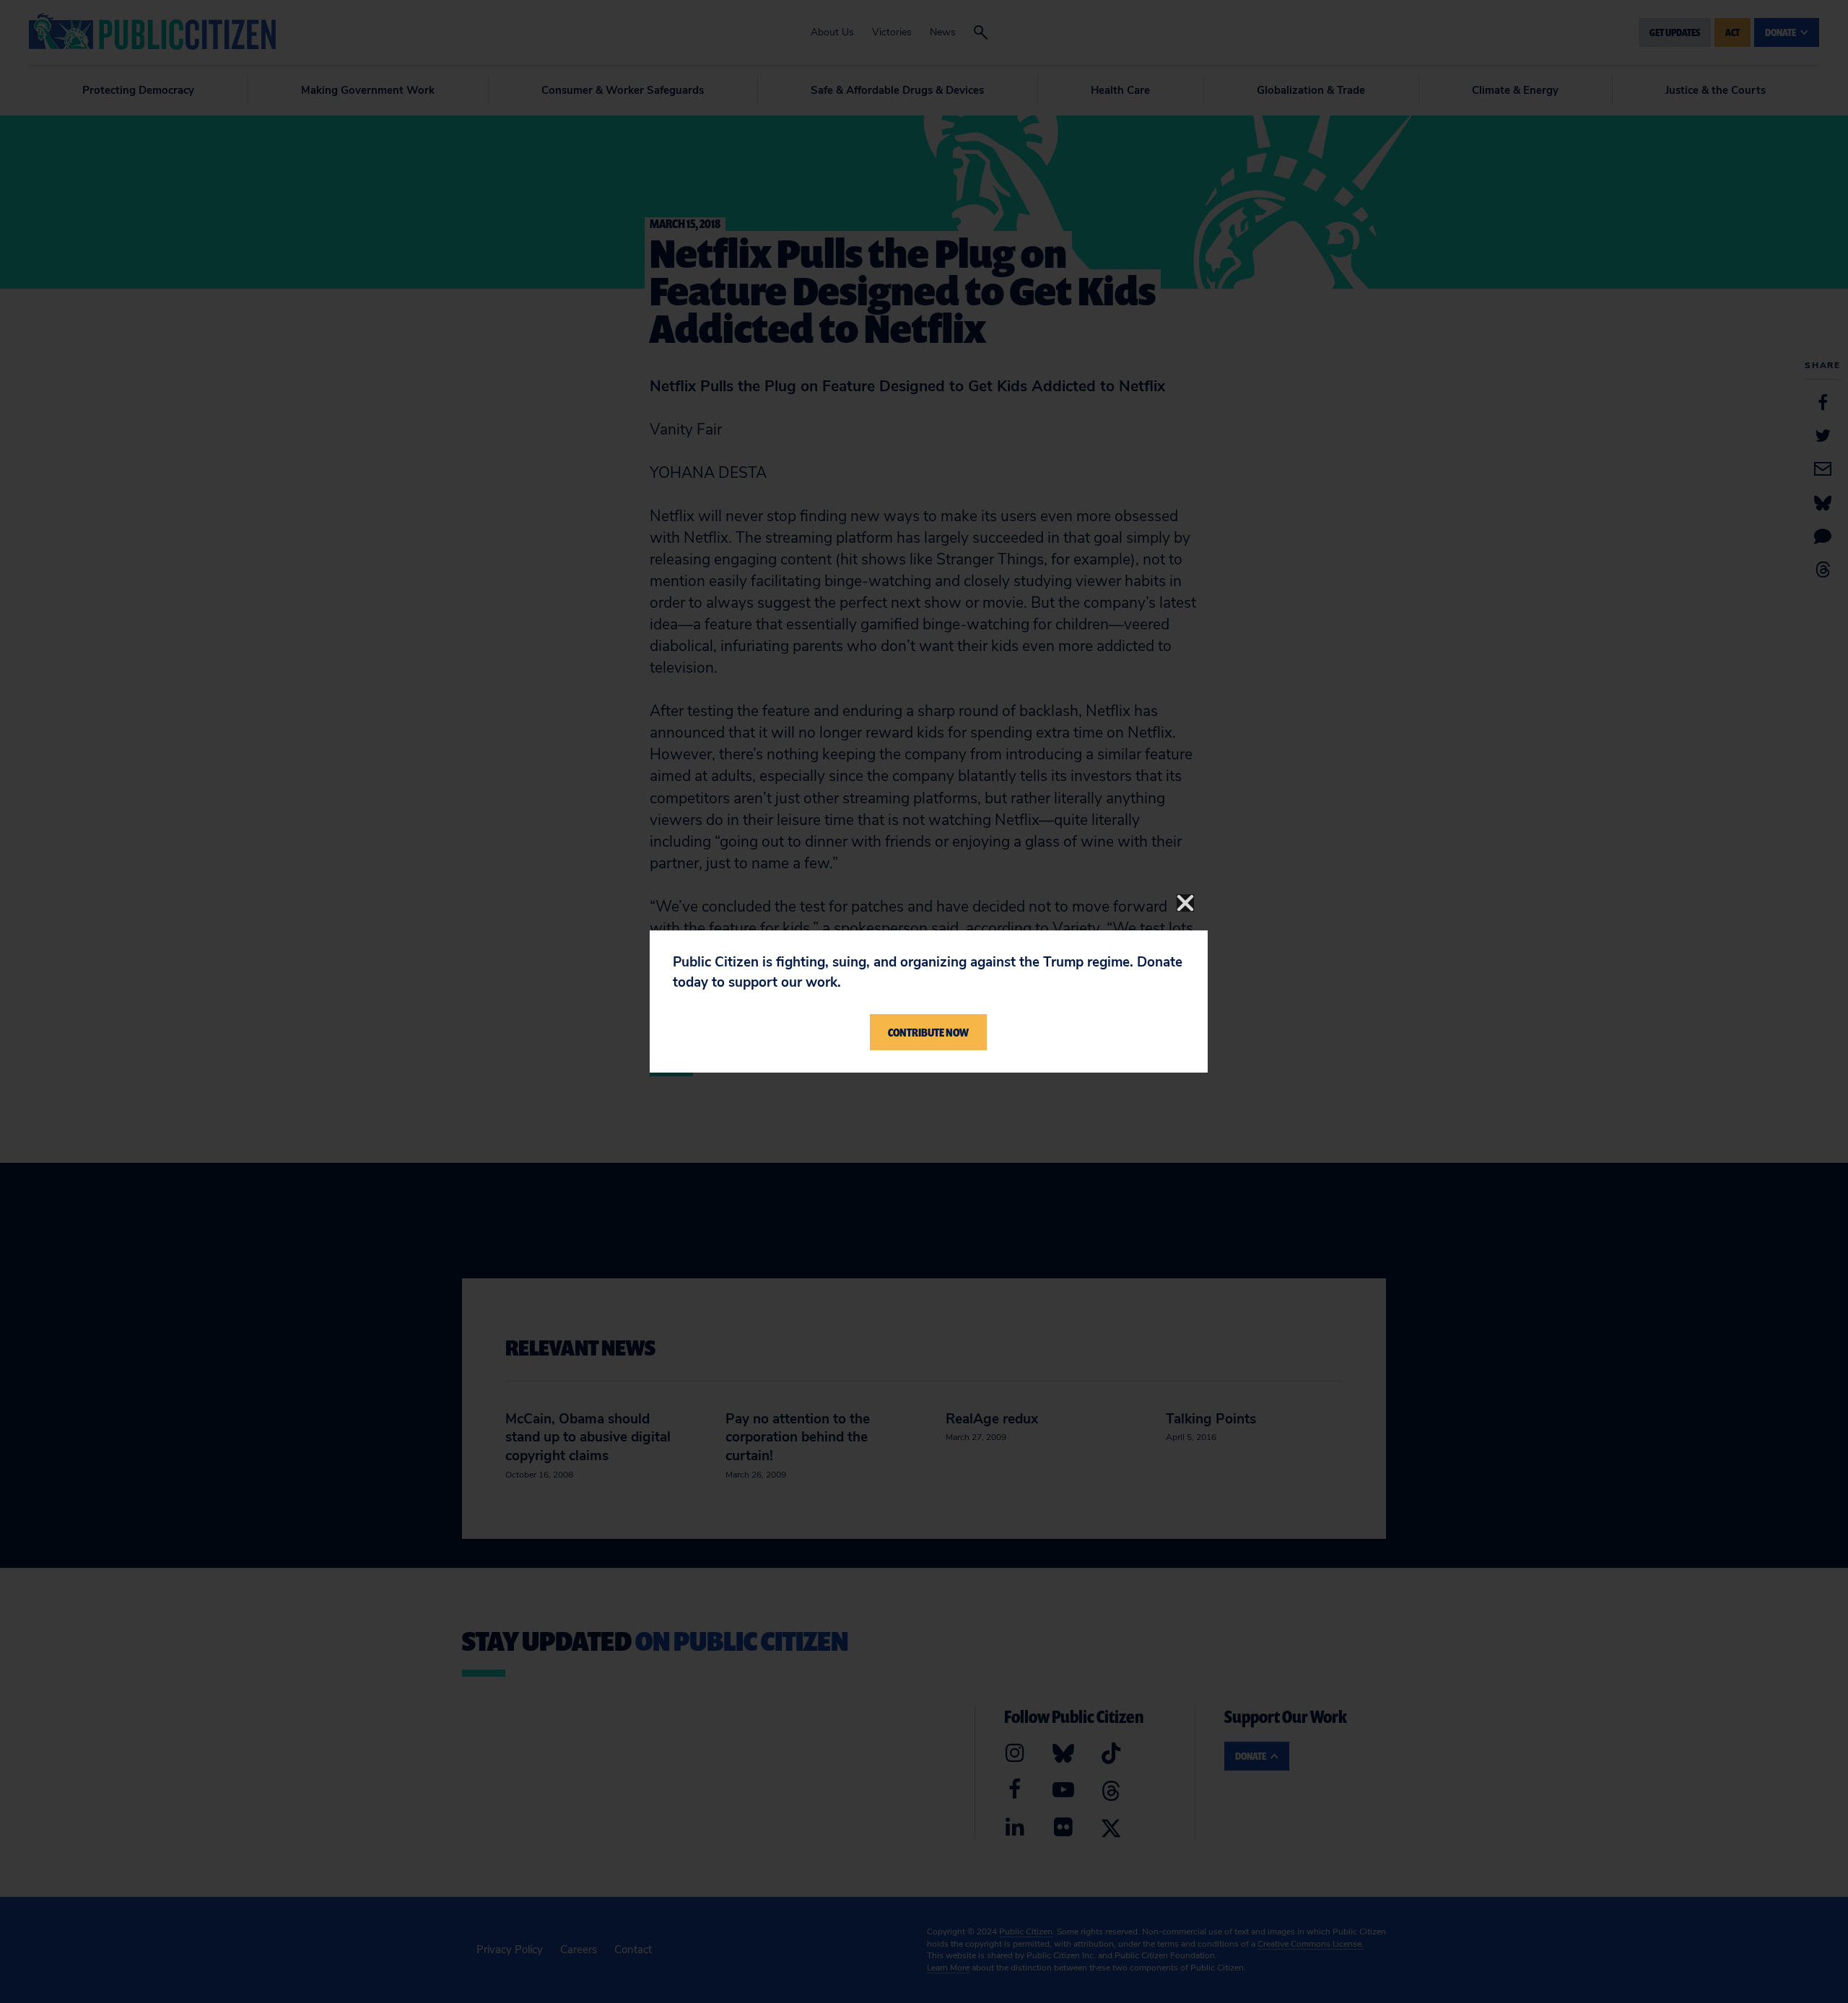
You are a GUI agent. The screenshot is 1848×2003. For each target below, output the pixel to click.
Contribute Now (928, 1032)
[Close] (1185, 903)
